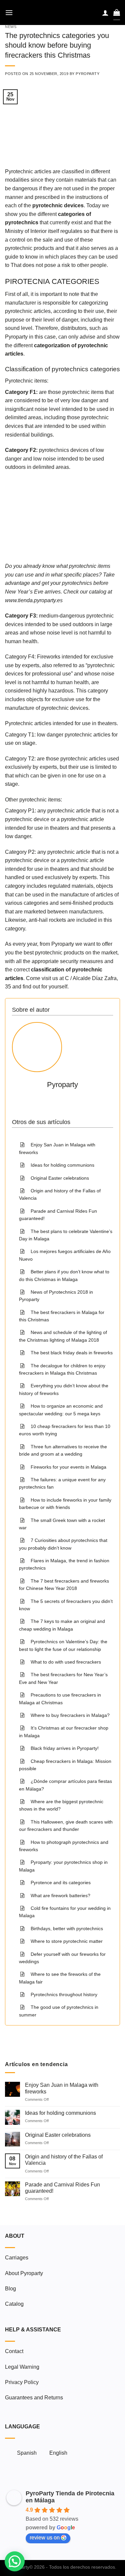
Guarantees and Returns (34, 2398)
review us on (45, 2538)
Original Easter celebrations (58, 2135)
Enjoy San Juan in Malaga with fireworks (62, 2088)
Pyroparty (87, 74)
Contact (14, 2351)
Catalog (14, 2304)
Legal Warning (22, 2367)
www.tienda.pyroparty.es (34, 600)
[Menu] (9, 12)
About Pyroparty (24, 2273)
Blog (10, 2289)
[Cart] (117, 12)
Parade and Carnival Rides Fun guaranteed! (62, 2188)
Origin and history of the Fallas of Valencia (64, 2160)
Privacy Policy (22, 2382)
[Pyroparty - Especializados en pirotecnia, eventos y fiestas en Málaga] (62, 12)
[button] (15, 2561)
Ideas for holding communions (60, 2113)
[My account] (105, 13)
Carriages (17, 2258)
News (11, 27)
